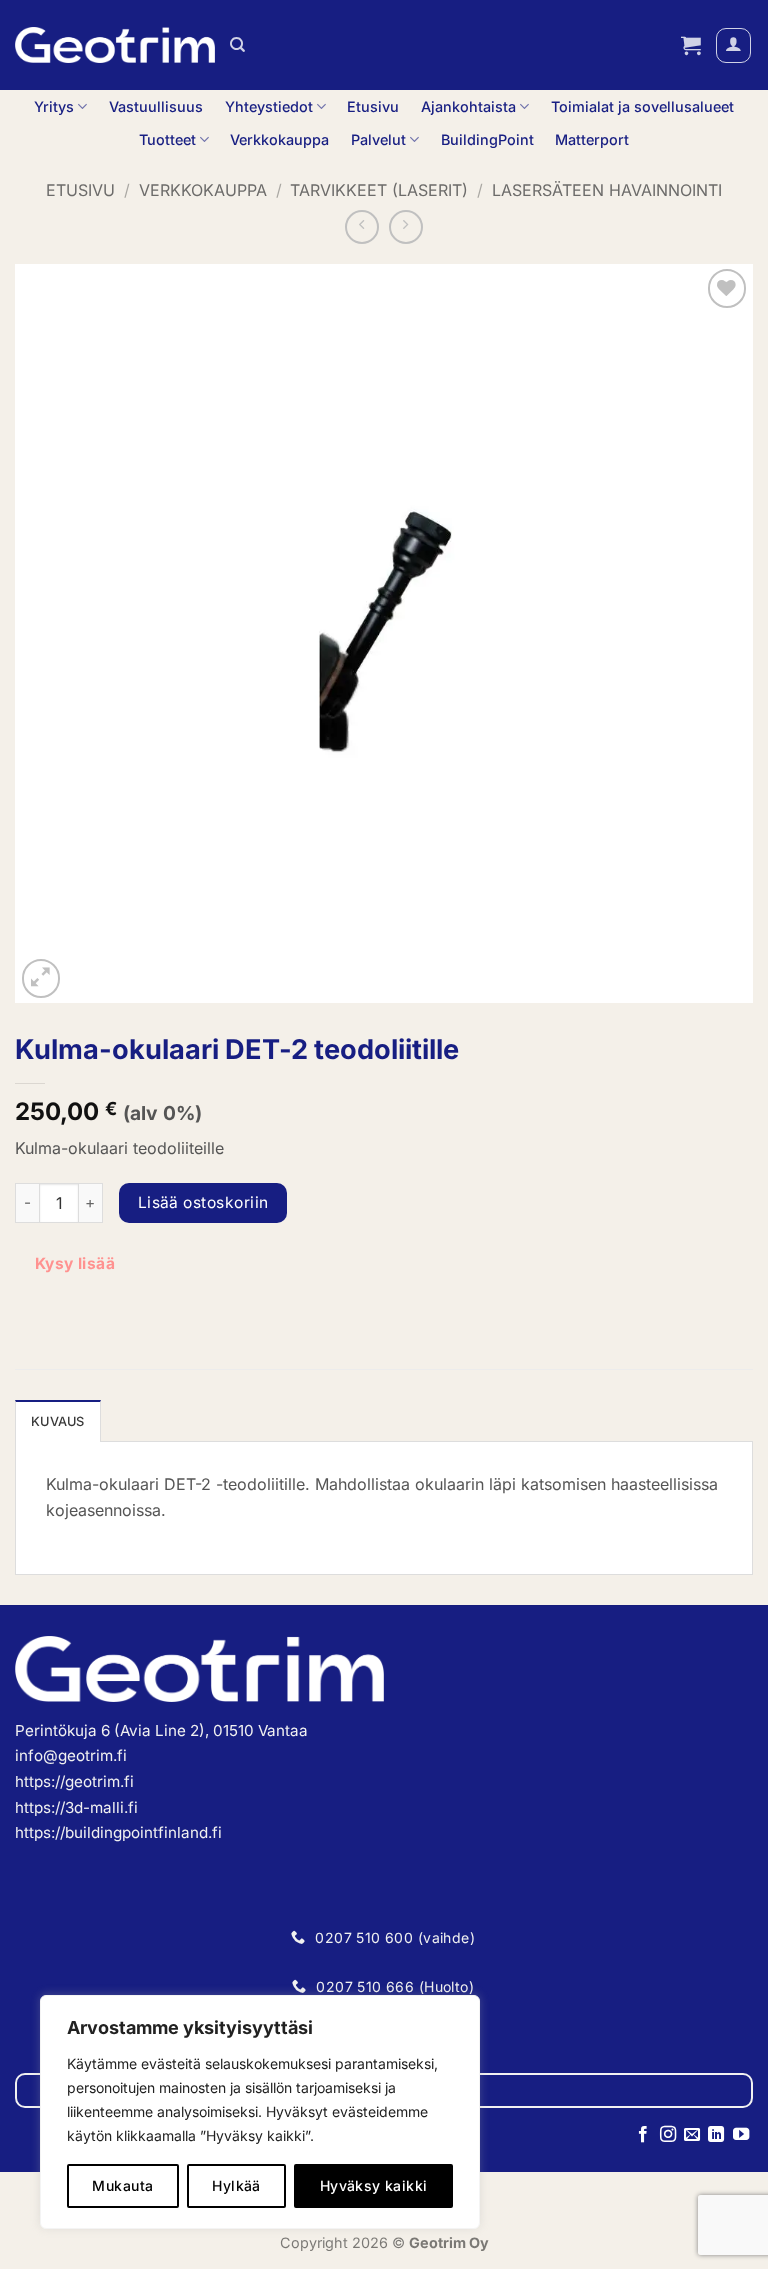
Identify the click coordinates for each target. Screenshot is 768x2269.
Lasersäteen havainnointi (607, 190)
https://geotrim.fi (74, 1781)
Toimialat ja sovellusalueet (642, 106)
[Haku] (237, 45)
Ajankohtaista (468, 106)
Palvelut (378, 139)
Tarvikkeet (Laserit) (379, 190)
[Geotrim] (115, 45)
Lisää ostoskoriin (203, 1202)
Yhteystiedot (269, 106)
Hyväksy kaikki (374, 2185)
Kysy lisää (75, 1263)
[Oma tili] (733, 45)
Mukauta (122, 2185)
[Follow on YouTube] (741, 2135)
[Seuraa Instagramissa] (667, 2135)
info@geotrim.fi (71, 1755)
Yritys (54, 106)
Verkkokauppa (279, 139)
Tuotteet (167, 139)
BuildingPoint (487, 139)
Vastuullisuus (156, 106)
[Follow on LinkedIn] (716, 2135)
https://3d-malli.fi (76, 1807)
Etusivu (373, 106)
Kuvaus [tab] (58, 1421)
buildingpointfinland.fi (143, 1832)
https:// (40, 1832)
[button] (691, 45)
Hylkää (236, 2185)
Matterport (592, 139)
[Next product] (362, 227)
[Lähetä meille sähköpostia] (692, 2135)
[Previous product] (406, 227)
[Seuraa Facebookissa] (643, 2135)
